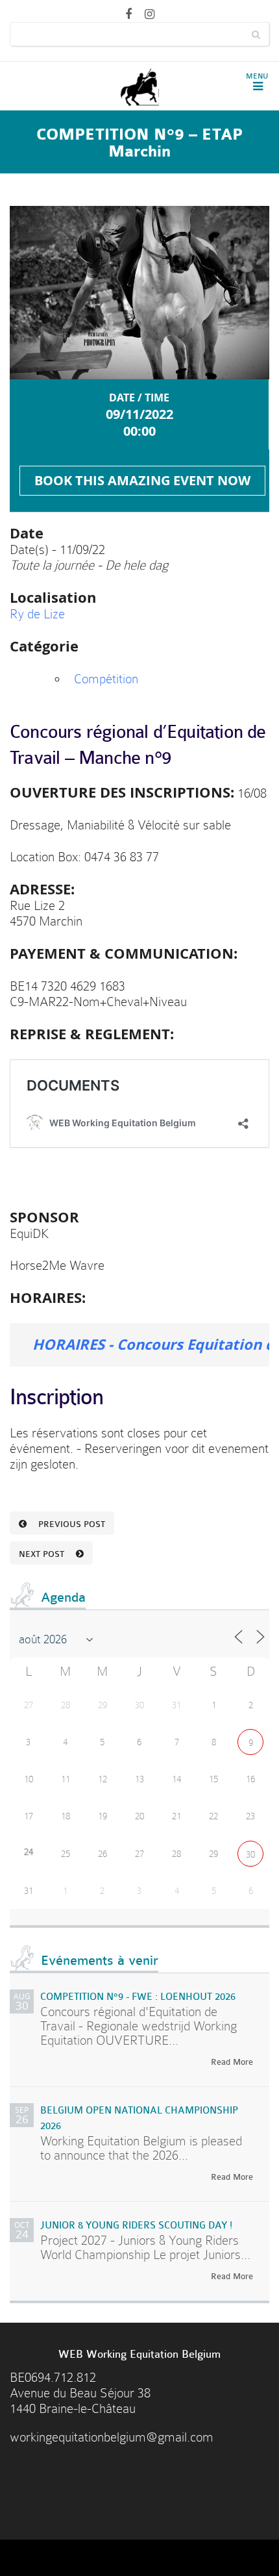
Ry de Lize (37, 614)
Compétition (106, 679)
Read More (232, 2062)
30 (250, 1854)
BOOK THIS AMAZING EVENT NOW (142, 480)
